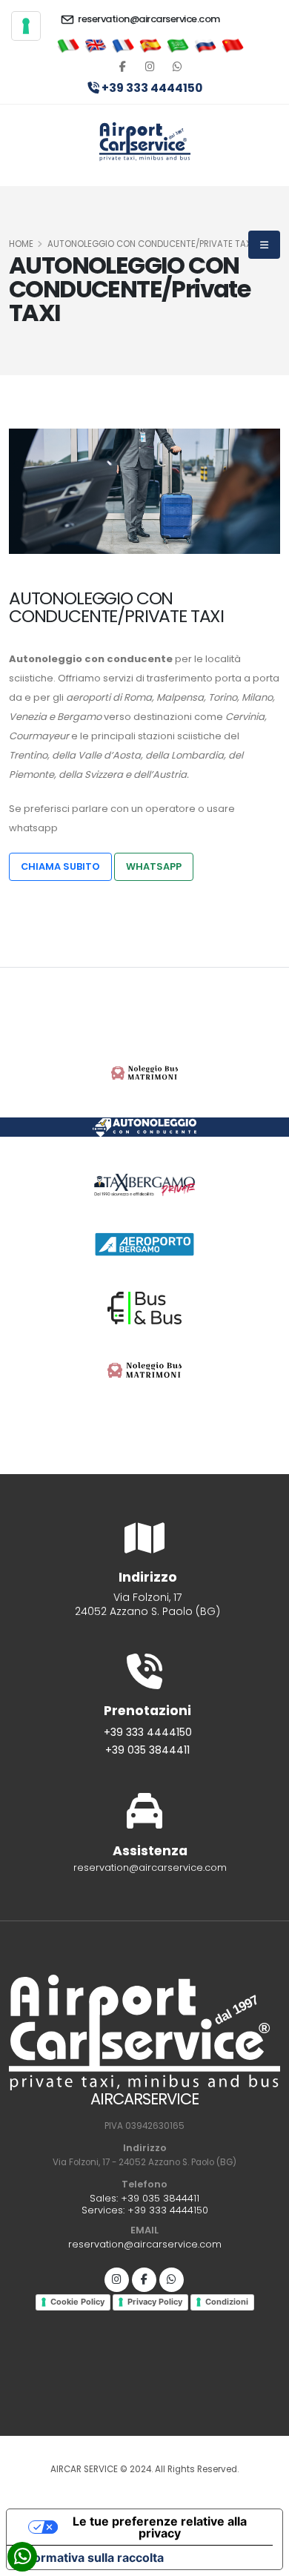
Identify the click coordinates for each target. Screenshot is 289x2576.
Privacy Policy (155, 2302)
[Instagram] (117, 2280)
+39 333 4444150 (151, 88)
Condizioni (227, 2302)
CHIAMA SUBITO (60, 866)
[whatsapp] (177, 67)
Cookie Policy (77, 2302)
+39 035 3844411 (147, 1750)
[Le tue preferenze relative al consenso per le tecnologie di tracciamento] (26, 26)
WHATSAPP (154, 866)
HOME (21, 244)
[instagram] (150, 67)
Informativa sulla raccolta (91, 2557)
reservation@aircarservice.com (148, 19)
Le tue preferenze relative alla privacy (160, 2527)
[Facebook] (123, 67)
